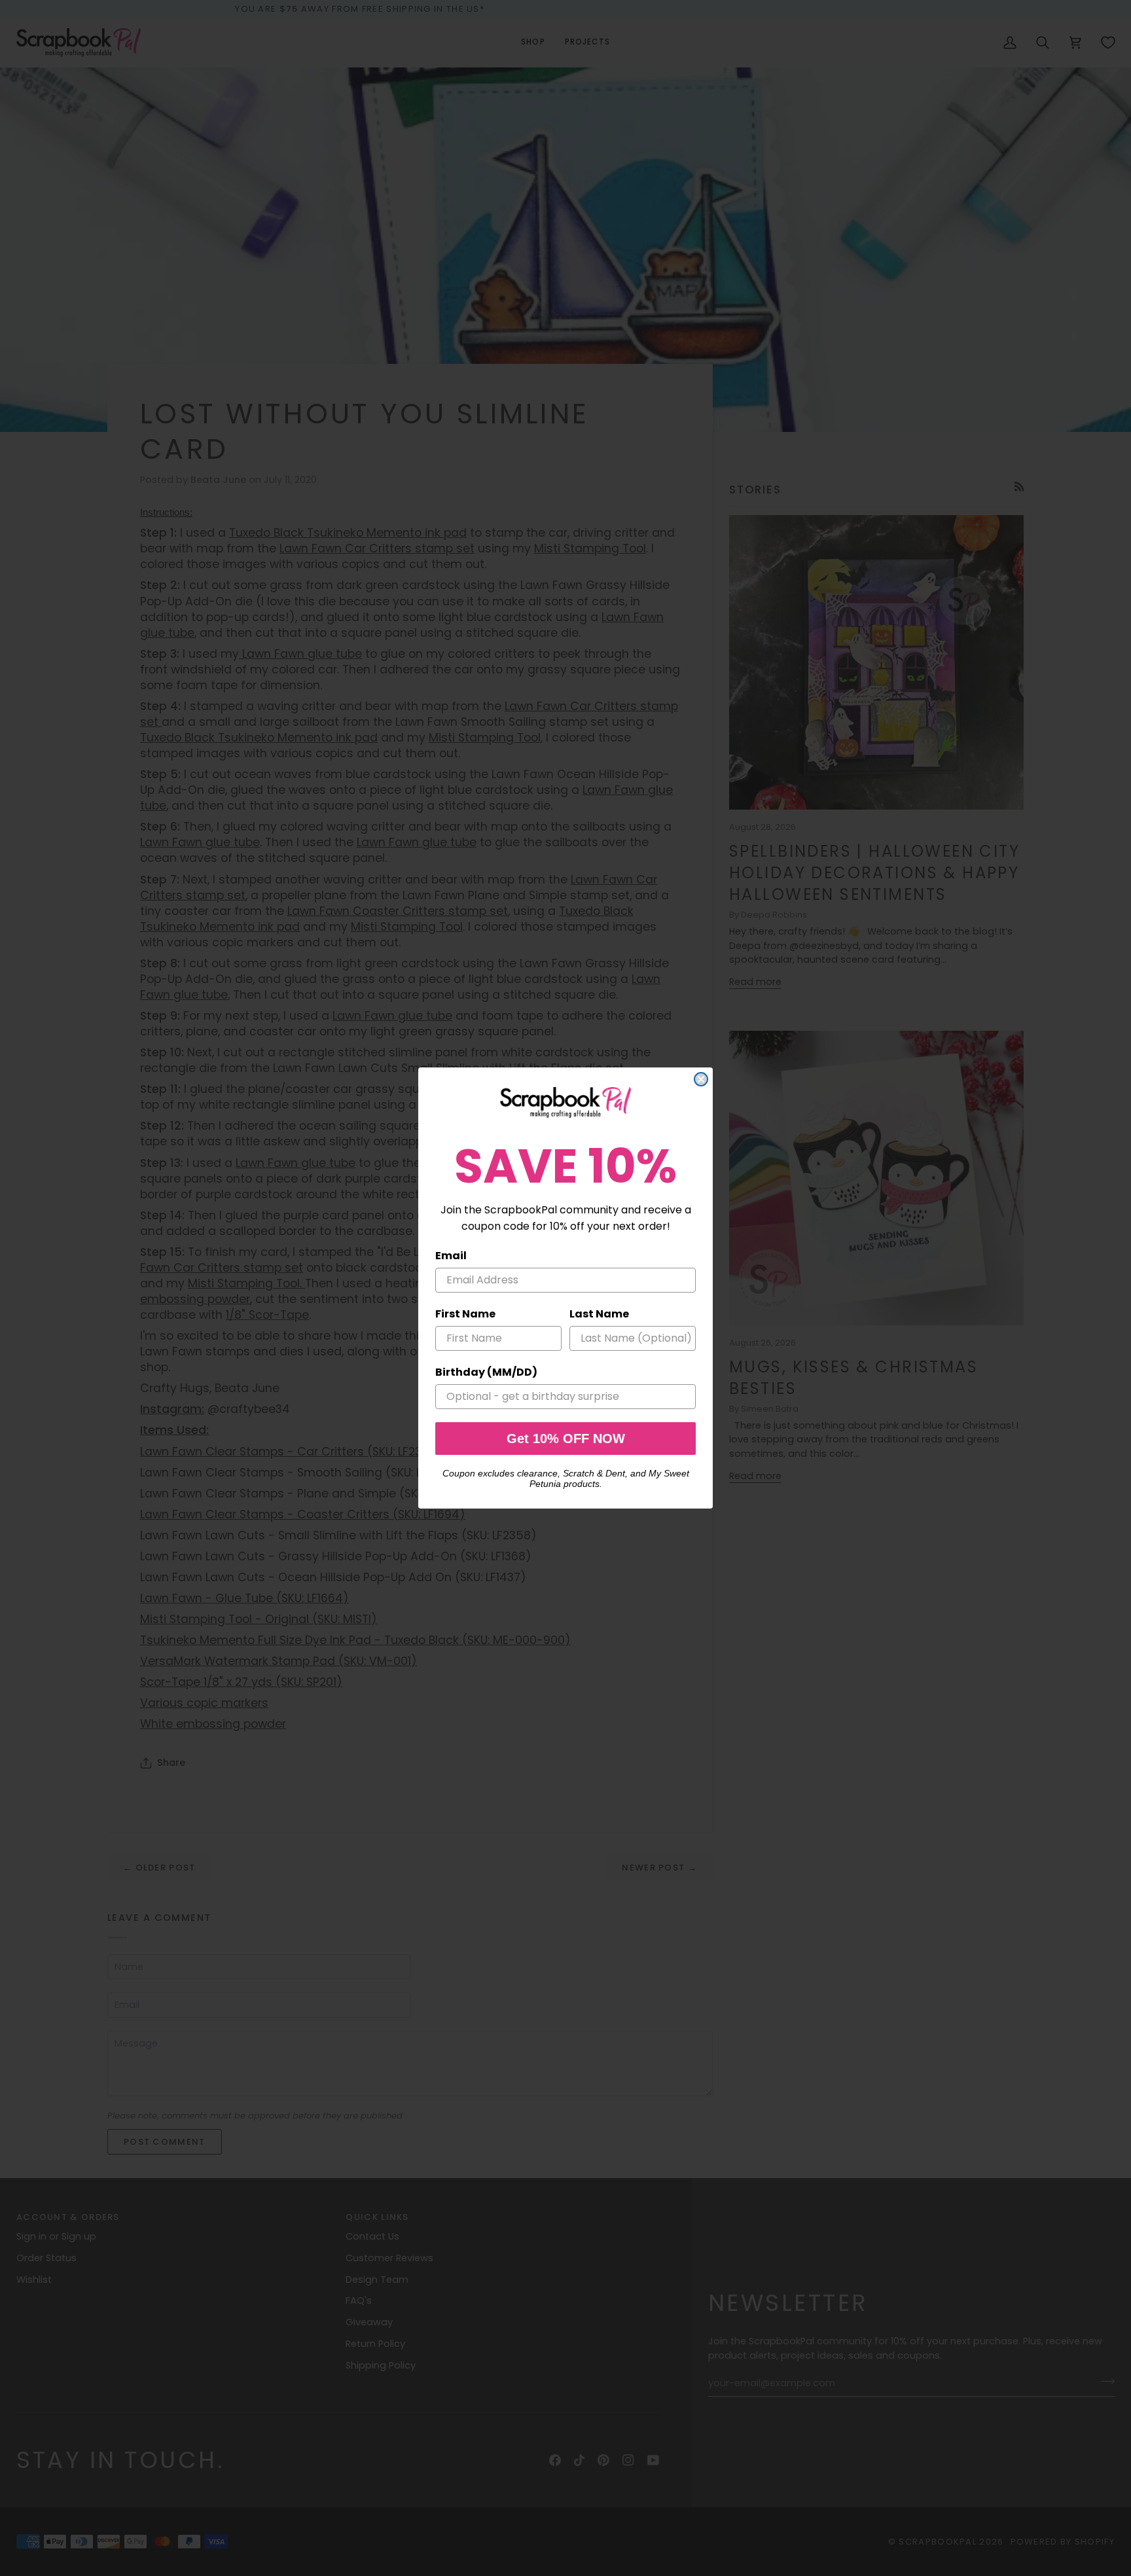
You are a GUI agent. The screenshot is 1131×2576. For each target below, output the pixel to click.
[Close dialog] (701, 1079)
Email (451, 1256)
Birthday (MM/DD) (486, 1372)
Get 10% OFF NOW (566, 1439)
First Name (465, 1314)
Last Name (599, 1314)
